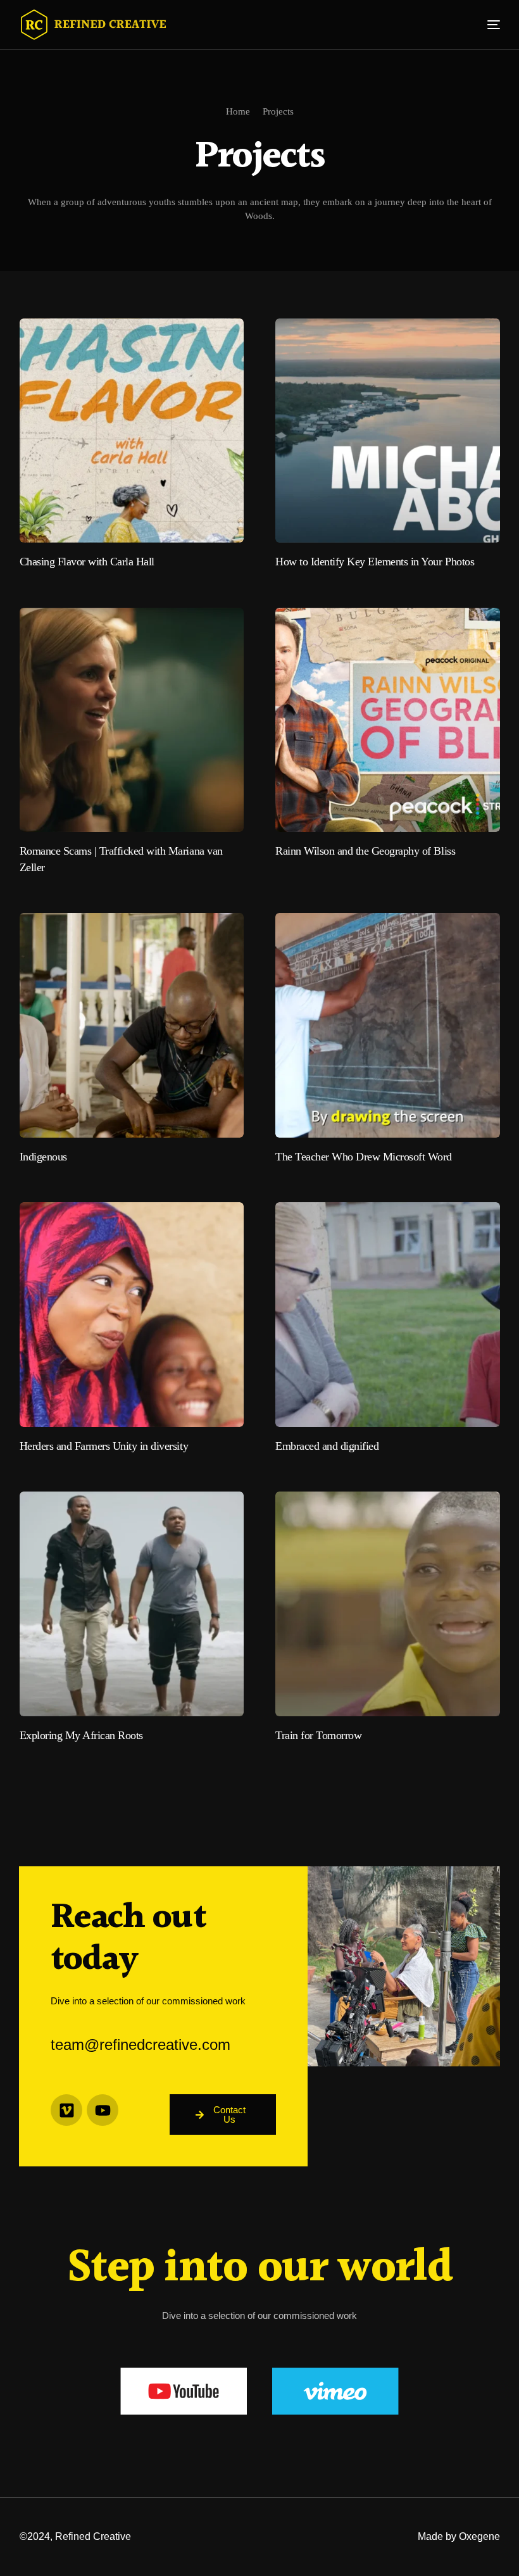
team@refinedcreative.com (141, 2045)
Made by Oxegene (459, 2536)
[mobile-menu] (484, 25)
